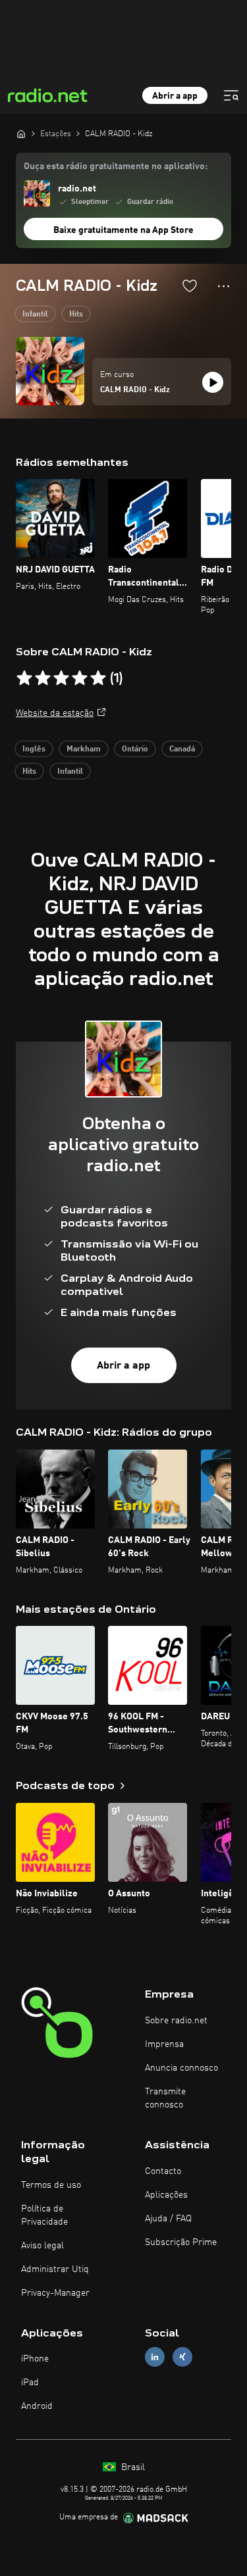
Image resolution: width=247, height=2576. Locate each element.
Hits (76, 315)
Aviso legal (42, 2246)
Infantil (35, 315)
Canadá (182, 749)
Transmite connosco (165, 2098)
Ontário (135, 749)
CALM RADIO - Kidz (135, 390)
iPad (30, 2383)
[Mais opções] (224, 286)
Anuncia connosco (181, 2068)
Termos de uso (51, 2185)
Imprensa (164, 2044)
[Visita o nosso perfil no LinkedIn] (155, 2357)
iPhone (35, 2359)
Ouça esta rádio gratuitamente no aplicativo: (116, 166)
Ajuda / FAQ (168, 2219)
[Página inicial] (21, 134)
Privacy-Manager (55, 2293)
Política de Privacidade (44, 2215)
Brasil (132, 2467)
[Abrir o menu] (231, 95)
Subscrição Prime (181, 2242)
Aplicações (166, 2195)
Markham (84, 749)
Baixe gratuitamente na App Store (123, 230)
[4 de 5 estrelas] (80, 678)
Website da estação (55, 713)
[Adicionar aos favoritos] (190, 286)
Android (37, 2406)
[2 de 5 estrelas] (43, 678)
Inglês (34, 749)
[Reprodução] (213, 382)
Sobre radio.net (176, 2021)
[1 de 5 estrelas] (24, 678)
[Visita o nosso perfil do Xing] (182, 2357)
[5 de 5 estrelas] (98, 678)
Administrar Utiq (55, 2269)
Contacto (163, 2171)
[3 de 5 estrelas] (61, 678)
